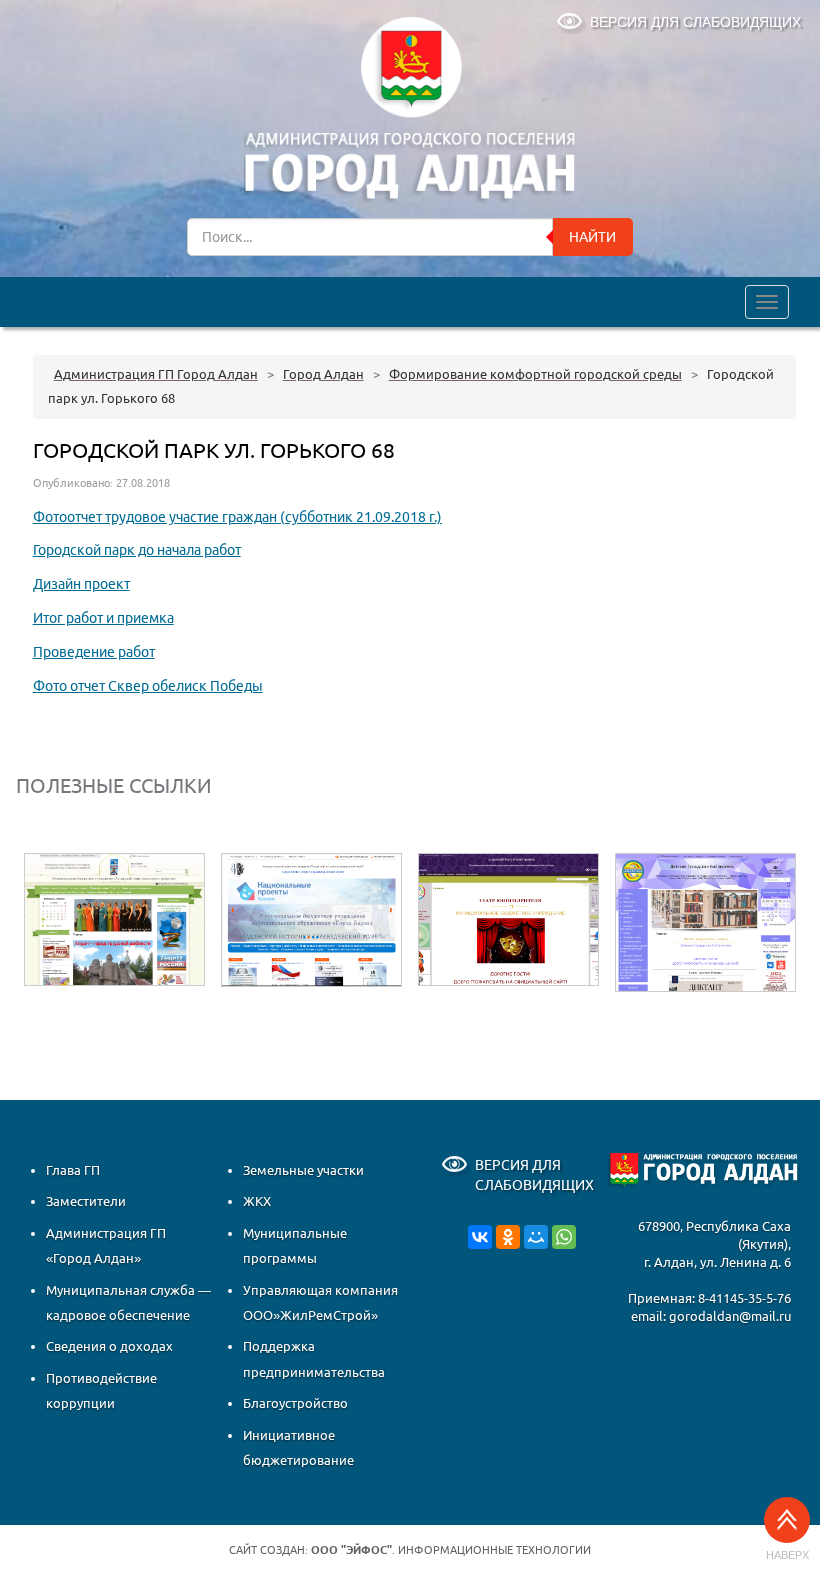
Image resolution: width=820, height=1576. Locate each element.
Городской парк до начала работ (137, 550)
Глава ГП (73, 1170)
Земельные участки (303, 1170)
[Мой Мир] (536, 1236)
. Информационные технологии (451, 1550)
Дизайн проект (81, 584)
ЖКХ (257, 1201)
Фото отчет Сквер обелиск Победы (148, 686)
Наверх (787, 1555)
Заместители (86, 1201)
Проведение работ (94, 652)
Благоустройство (295, 1403)
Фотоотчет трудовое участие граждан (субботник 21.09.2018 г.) (237, 517)
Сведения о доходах (109, 1346)
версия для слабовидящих (695, 22)
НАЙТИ (592, 237)
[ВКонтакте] (480, 1236)
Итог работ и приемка (103, 618)
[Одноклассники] (508, 1236)
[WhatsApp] (564, 1236)
